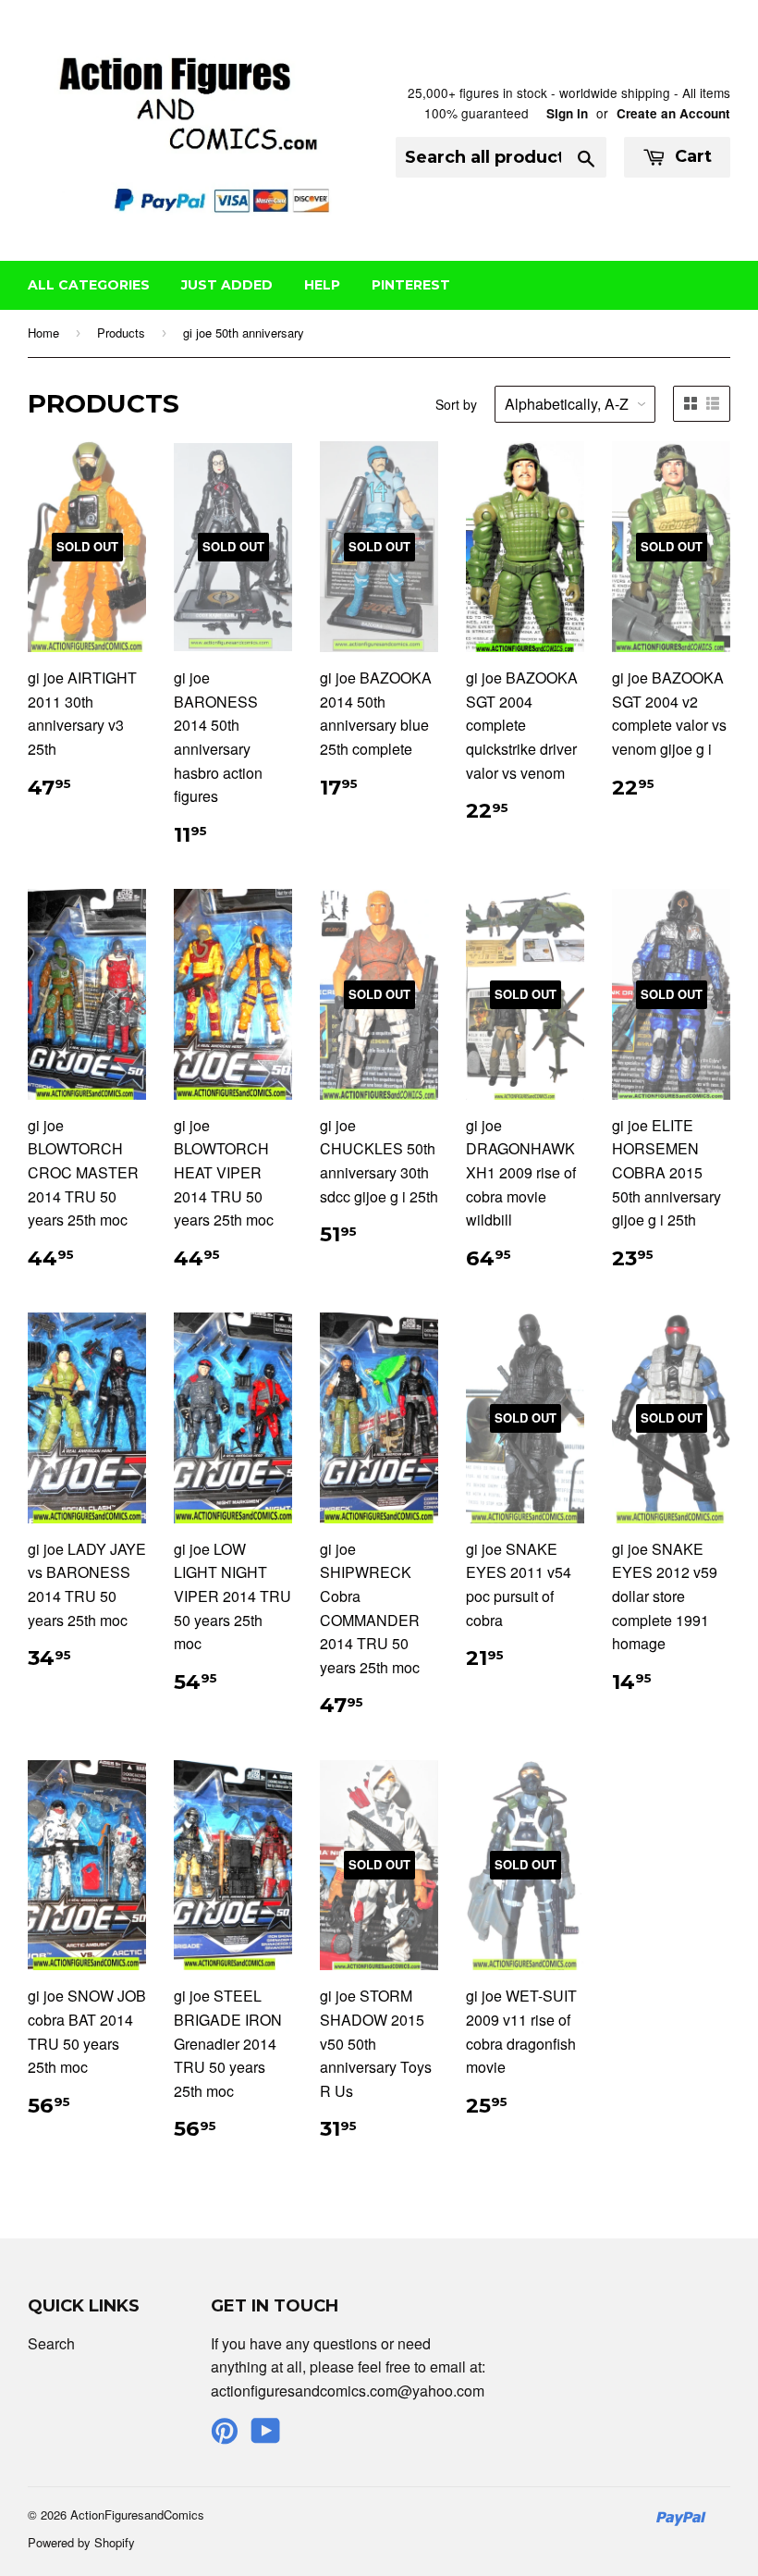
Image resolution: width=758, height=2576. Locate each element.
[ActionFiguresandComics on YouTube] (266, 2436)
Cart (691, 156)
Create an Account (673, 113)
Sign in (567, 113)
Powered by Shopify (81, 2542)
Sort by (456, 404)
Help (322, 285)
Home (43, 333)
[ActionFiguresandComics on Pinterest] (225, 2436)
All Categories (89, 285)
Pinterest (411, 285)
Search (51, 2343)
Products (121, 333)
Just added (227, 285)
